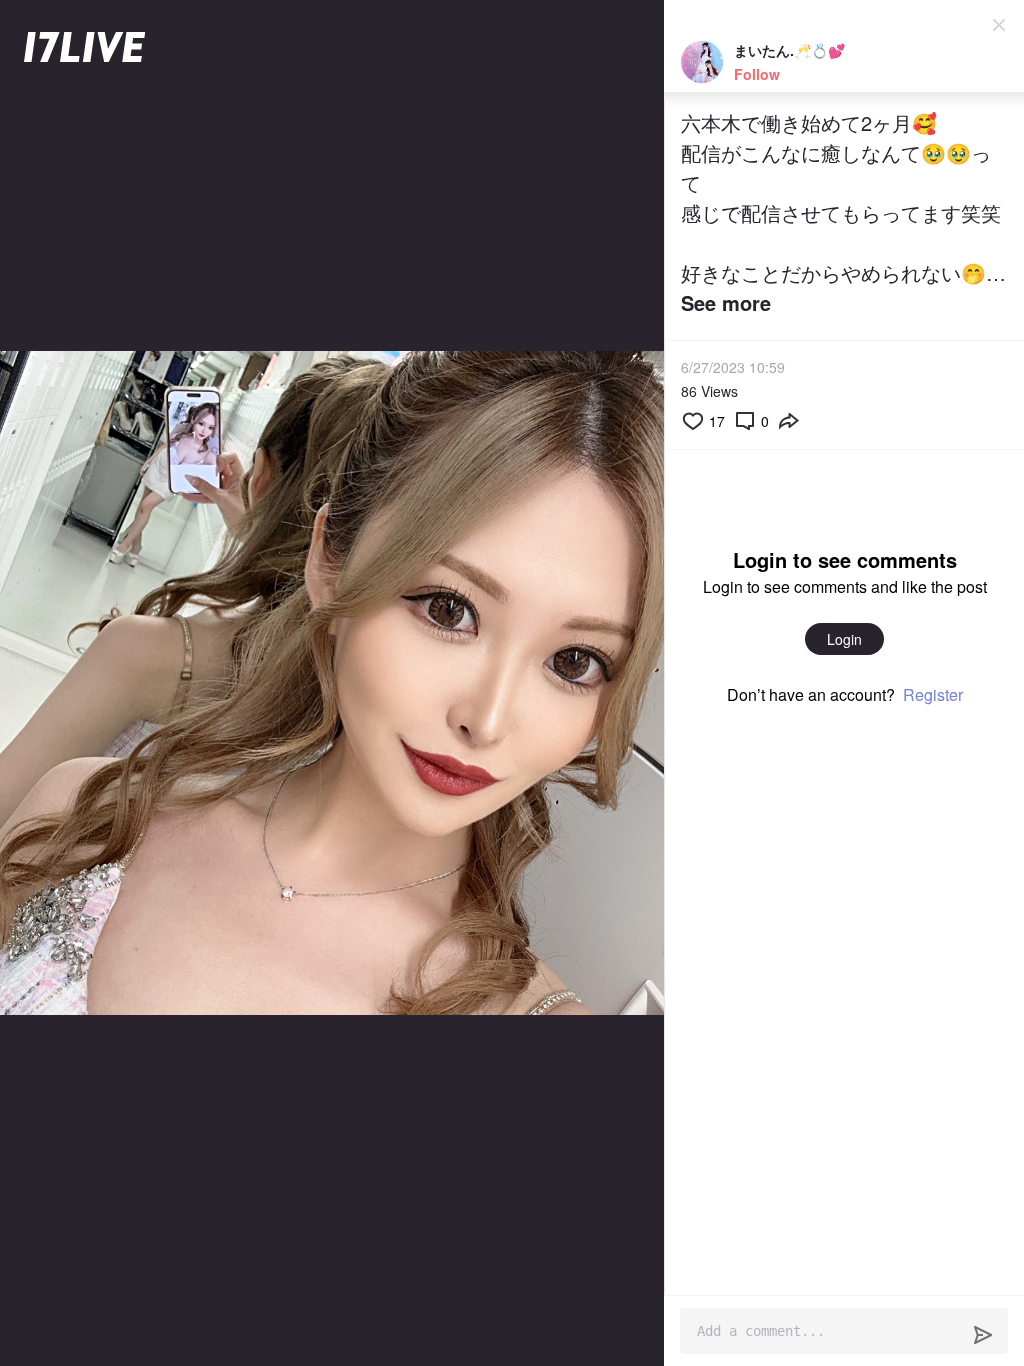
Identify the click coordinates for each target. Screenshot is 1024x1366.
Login (844, 639)
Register (933, 694)
